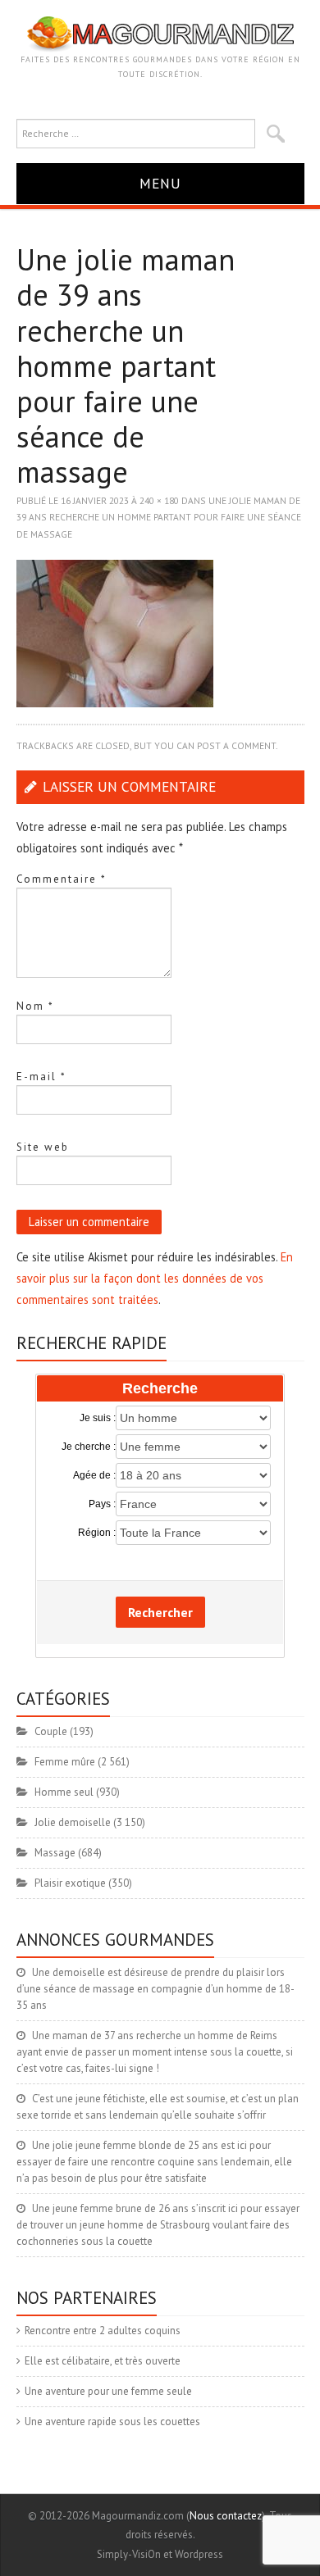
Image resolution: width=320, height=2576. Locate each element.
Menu (160, 183)
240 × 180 (159, 500)
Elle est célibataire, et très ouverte (103, 2361)
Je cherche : (89, 1447)
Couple (51, 1731)
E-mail (41, 1077)
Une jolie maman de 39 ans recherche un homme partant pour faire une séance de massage (159, 517)
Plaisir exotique (70, 1883)
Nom (35, 1006)
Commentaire (62, 879)
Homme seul (64, 1792)
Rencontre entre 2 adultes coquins (103, 2331)
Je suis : (98, 1418)
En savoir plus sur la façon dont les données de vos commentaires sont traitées (155, 1278)
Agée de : (94, 1475)
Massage (55, 1853)
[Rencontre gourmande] (160, 33)
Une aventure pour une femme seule (108, 2391)
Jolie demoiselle (73, 1822)
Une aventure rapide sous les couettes (112, 2422)
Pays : (102, 1504)
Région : (97, 1533)
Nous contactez (226, 2516)
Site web (43, 1147)
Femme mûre (65, 1762)
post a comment (236, 745)
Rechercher (160, 1612)
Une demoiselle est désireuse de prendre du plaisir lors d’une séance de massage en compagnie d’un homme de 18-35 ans (155, 1989)
